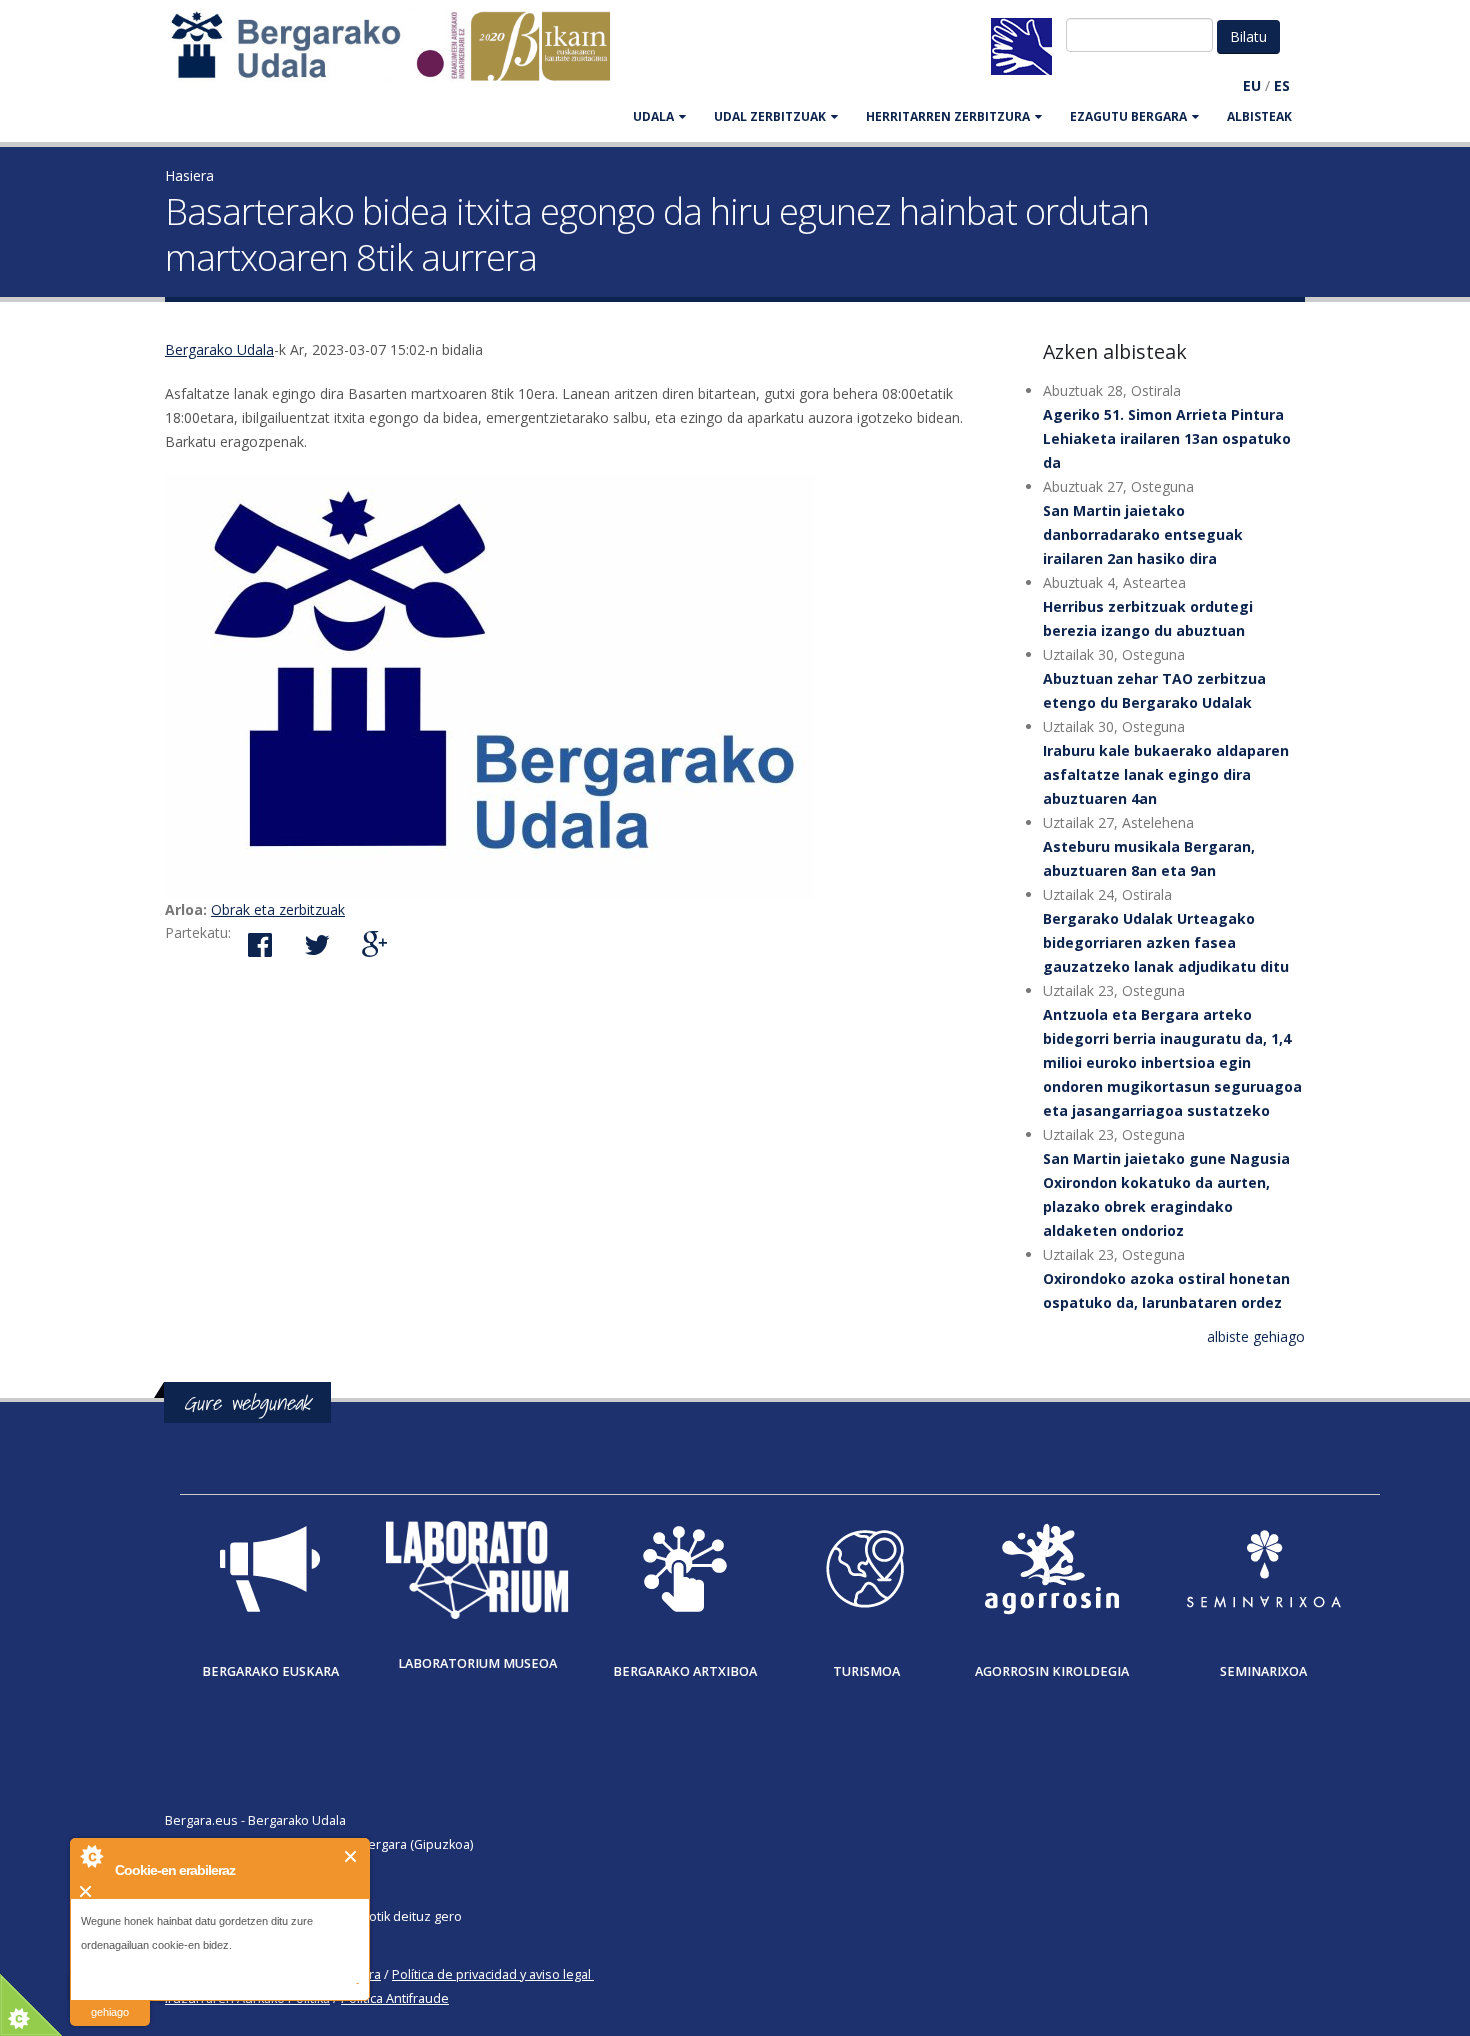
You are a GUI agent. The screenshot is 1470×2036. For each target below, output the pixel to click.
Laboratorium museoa (477, 1663)
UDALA (653, 116)
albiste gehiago (1256, 1336)
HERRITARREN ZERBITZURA (948, 116)
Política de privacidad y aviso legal (491, 1974)
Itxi (351, 1856)
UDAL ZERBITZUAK (770, 116)
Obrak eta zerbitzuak (278, 909)
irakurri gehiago (110, 1999)
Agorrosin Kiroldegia (1052, 1671)
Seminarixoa (1263, 1671)
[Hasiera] (401, 55)
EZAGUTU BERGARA (1128, 116)
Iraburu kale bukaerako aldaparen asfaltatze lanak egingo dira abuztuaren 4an (1166, 774)
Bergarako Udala (219, 349)
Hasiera (189, 175)
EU (1252, 85)
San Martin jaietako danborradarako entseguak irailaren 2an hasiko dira (1143, 534)
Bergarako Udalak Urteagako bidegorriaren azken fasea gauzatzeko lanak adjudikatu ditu (1166, 942)
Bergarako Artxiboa (685, 1671)
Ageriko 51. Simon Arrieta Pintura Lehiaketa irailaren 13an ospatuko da (1167, 438)
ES (1282, 85)
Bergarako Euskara (270, 1671)
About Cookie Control (91, 1856)
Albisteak (1259, 116)
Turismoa (866, 1671)
